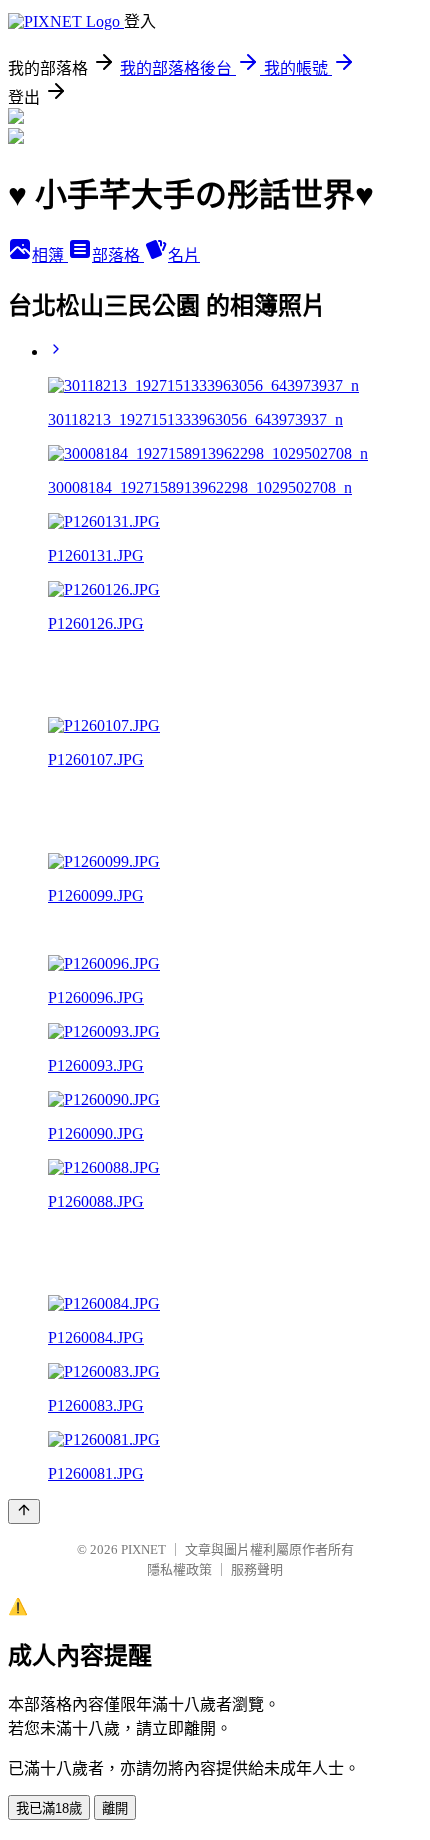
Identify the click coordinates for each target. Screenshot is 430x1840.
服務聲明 (257, 1569)
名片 (184, 255)
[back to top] (24, 1511)
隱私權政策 (179, 1569)
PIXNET (143, 1549)
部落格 (118, 255)
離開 (115, 1808)
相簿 (50, 255)
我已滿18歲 (49, 1808)
